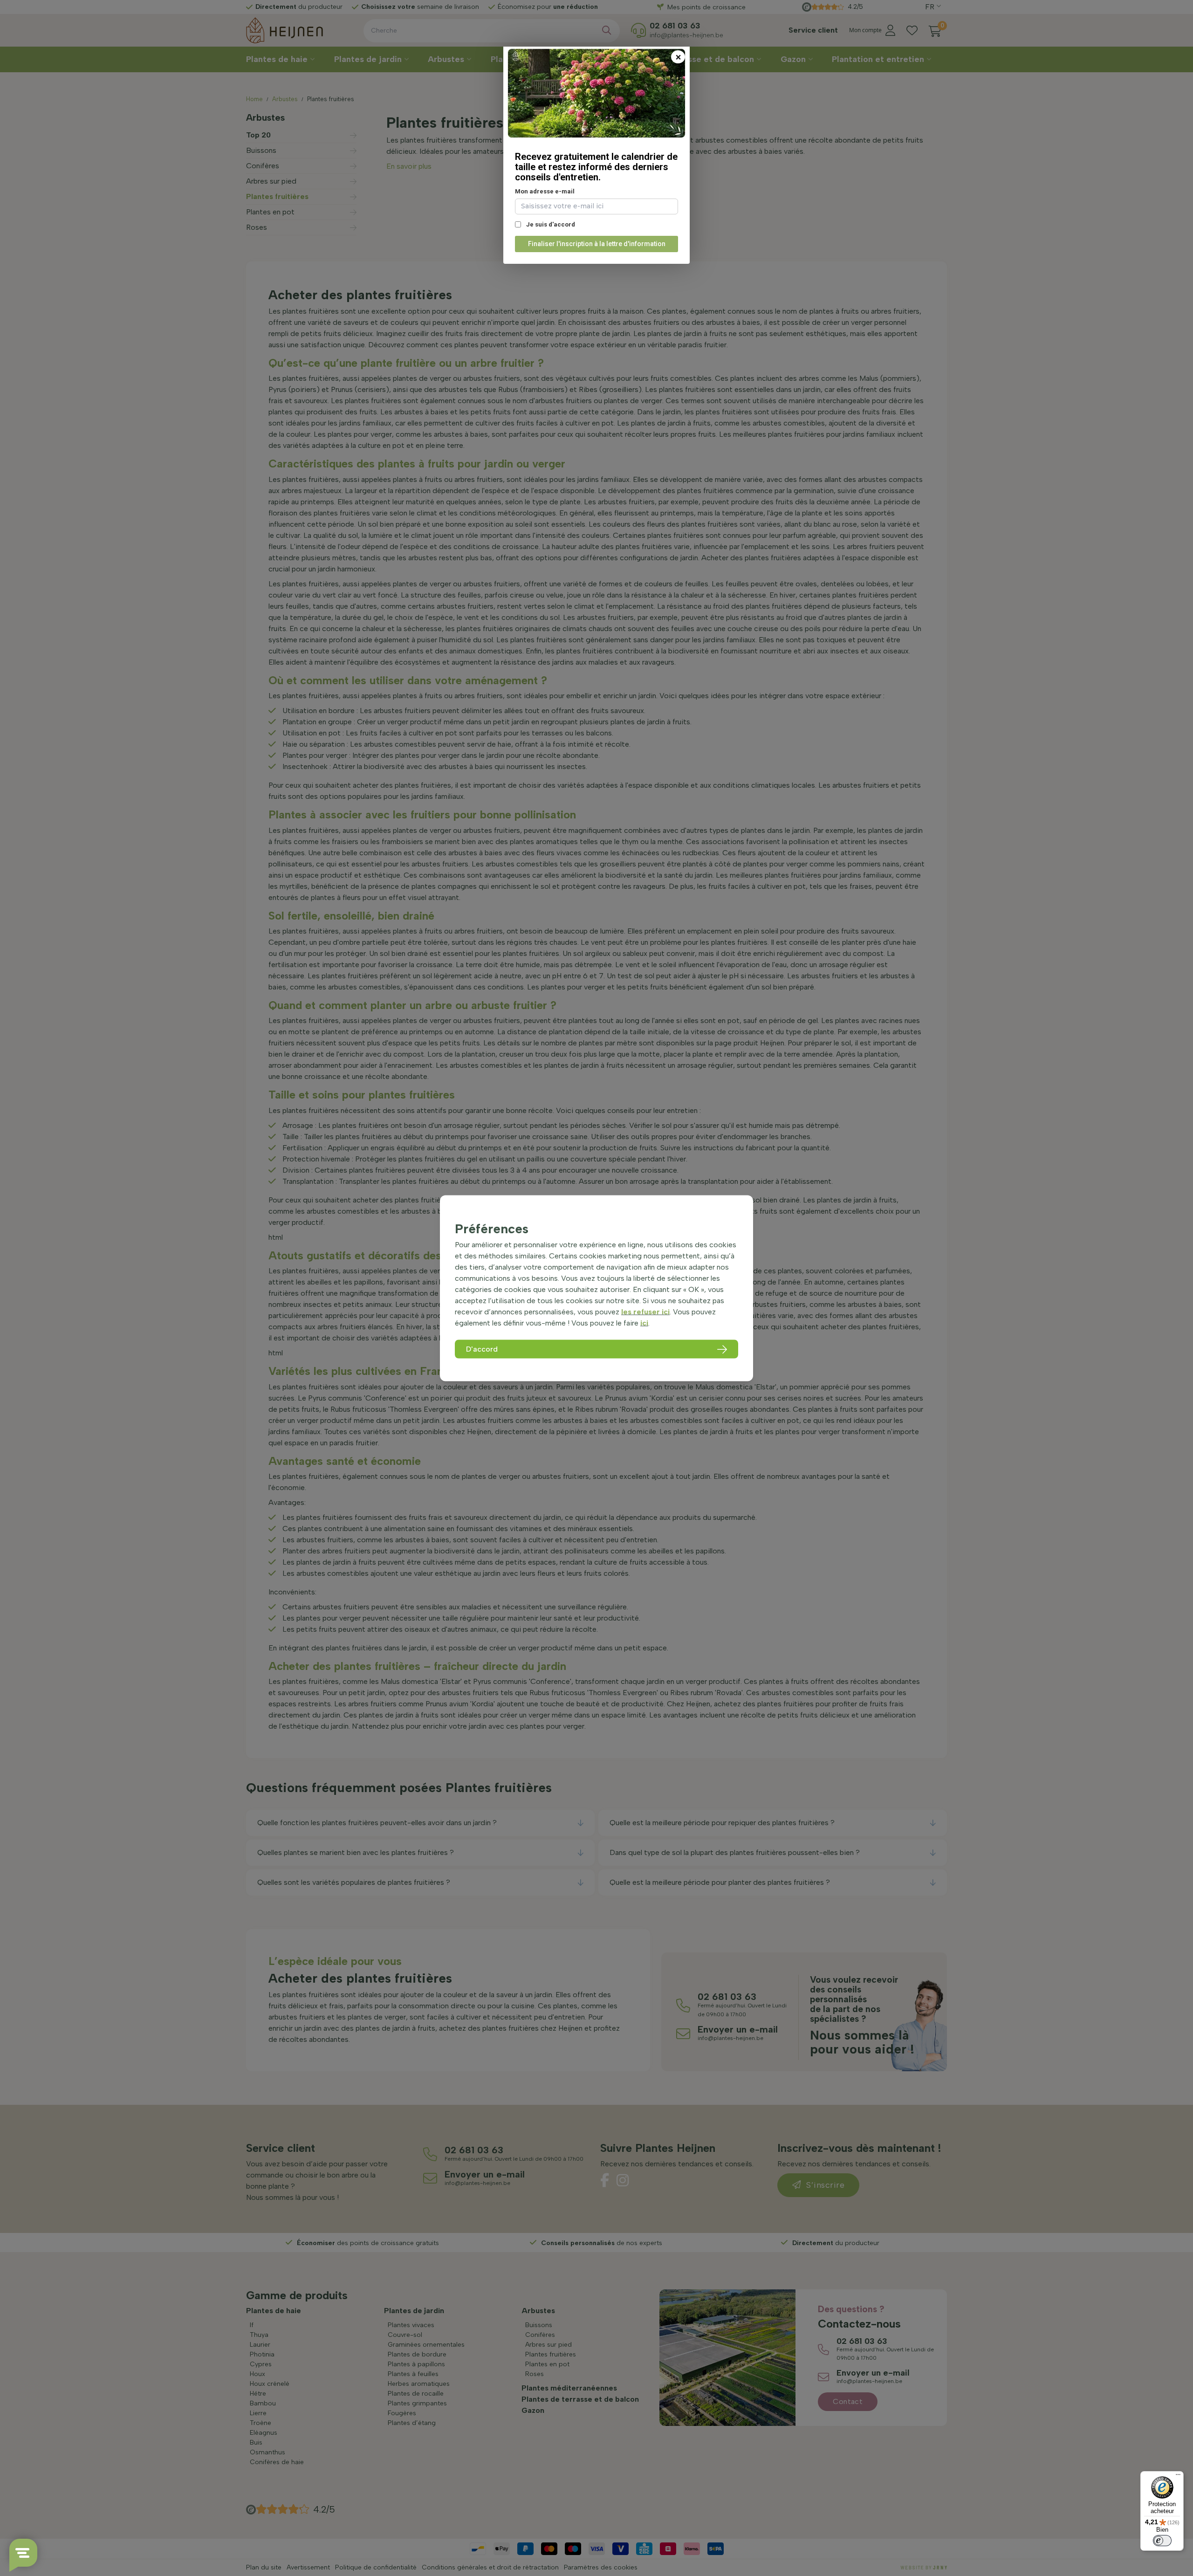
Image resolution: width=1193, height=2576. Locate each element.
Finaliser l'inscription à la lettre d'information (597, 244)
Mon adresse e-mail (545, 191)
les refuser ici (645, 1312)
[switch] (1162, 2541)
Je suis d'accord (550, 224)
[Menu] (1178, 2477)
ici (644, 1323)
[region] (596, 1288)
